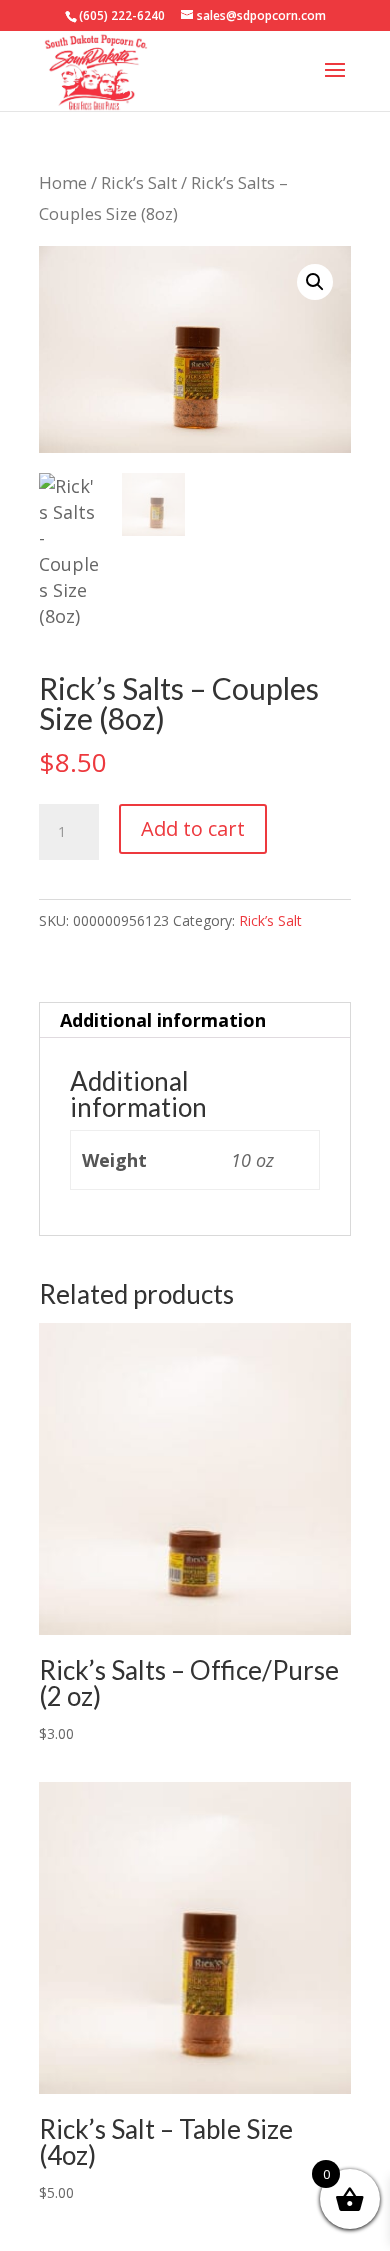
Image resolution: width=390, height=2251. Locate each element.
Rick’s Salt (139, 182)
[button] (315, 282)
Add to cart (193, 828)
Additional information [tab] (163, 1020)
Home (63, 182)
